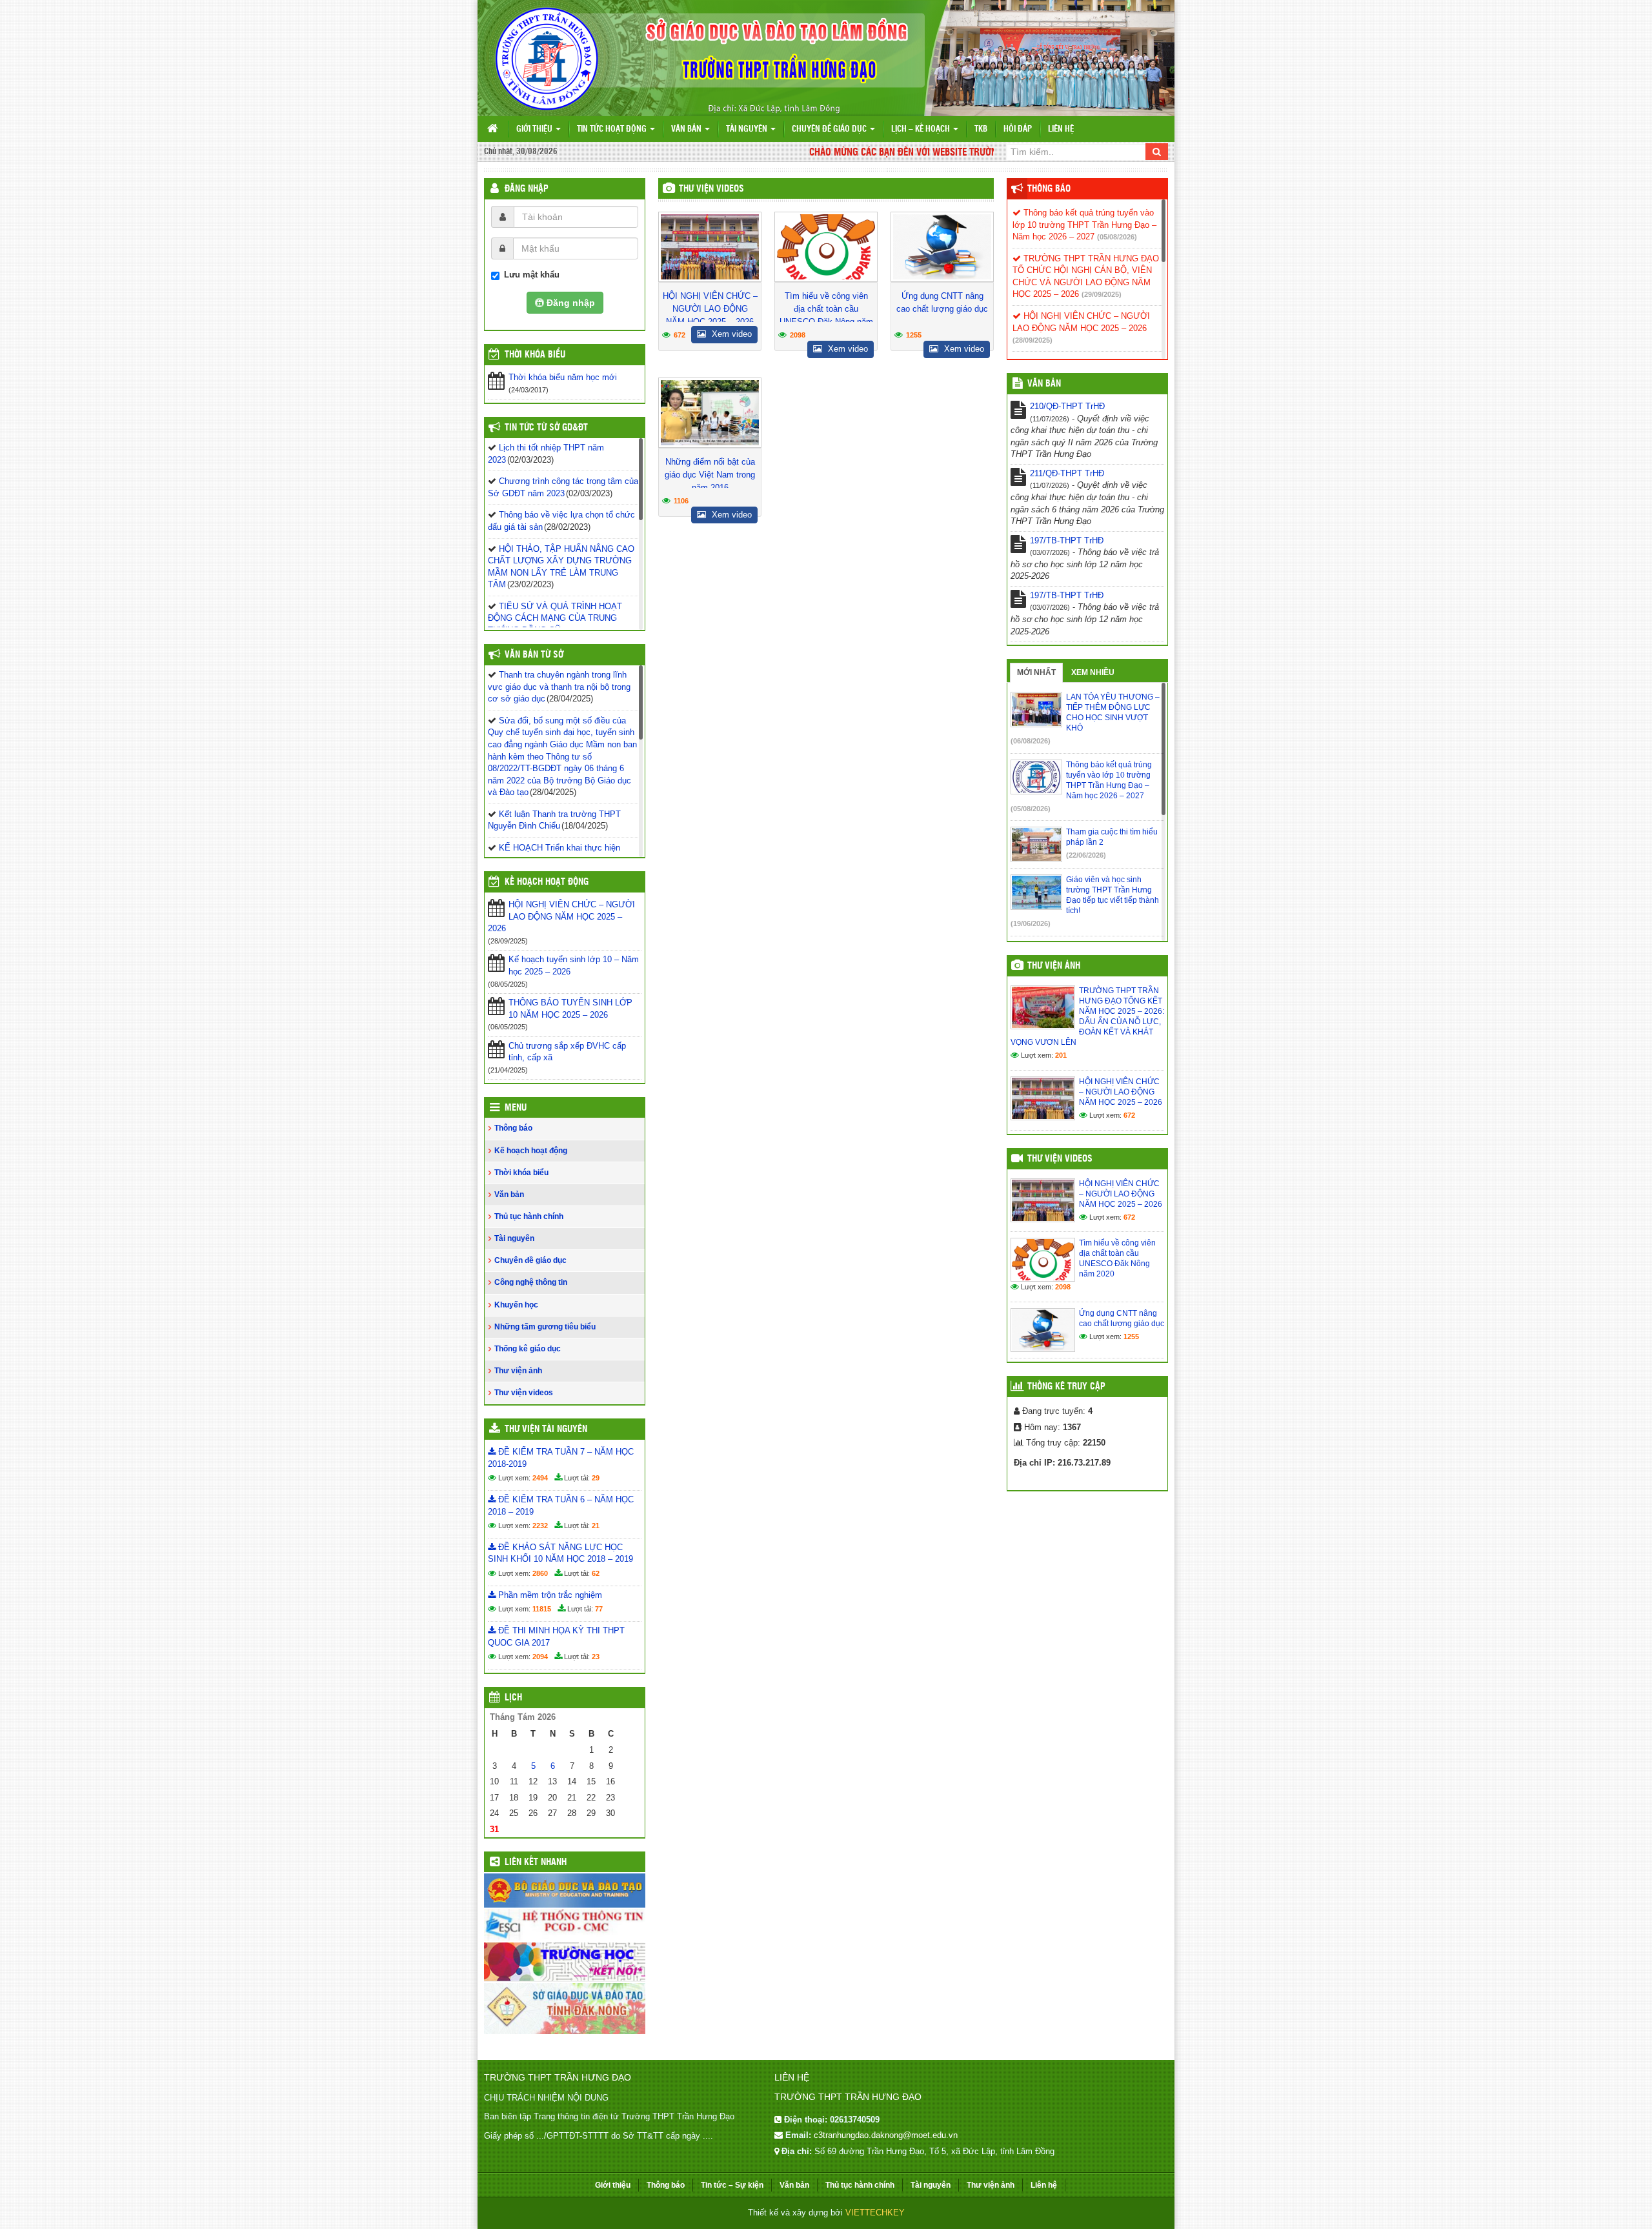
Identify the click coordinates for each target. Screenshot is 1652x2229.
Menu (516, 1108)
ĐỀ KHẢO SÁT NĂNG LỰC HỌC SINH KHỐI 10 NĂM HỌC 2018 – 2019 (560, 1553)
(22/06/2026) (1086, 855)
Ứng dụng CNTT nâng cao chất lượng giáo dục (942, 302)
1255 (914, 335)
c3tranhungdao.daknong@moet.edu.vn (886, 2135)
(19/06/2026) (1031, 923)
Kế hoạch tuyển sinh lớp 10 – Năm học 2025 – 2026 (574, 965)
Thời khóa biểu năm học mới (563, 377)
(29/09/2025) (1102, 294)
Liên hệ (1061, 129)
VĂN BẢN (1044, 384)
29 (596, 1478)
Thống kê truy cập (1066, 1387)
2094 (540, 1657)
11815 (542, 1609)
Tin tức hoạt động (613, 129)
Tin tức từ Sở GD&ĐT (546, 428)
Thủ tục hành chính (529, 1216)
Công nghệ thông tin (531, 1282)
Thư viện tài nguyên (546, 1429)
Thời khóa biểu (521, 1173)
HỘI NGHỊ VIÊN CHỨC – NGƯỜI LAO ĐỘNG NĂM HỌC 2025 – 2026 (710, 309)
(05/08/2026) (1117, 237)
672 (680, 335)
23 (596, 1657)
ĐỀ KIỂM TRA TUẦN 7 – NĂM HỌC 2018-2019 (561, 1458)
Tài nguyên (748, 129)
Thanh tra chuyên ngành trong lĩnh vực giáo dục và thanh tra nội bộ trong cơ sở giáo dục (559, 687)
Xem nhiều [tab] (1093, 672)
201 (1061, 1055)
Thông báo (513, 1128)
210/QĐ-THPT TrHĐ (1067, 406)
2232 (540, 1526)
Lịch (513, 1698)
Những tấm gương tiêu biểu (545, 1327)
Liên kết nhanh (536, 1862)
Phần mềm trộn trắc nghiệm (549, 1595)
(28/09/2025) (1032, 340)
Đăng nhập (527, 189)
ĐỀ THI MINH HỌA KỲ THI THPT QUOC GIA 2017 (556, 1637)
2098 (798, 335)
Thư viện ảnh (518, 1371)
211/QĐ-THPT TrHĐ (1067, 473)
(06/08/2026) (1031, 741)
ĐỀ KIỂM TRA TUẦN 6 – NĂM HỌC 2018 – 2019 (561, 1506)
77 (599, 1609)
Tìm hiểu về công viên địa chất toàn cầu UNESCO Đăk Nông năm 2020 (826, 315)
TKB (981, 129)
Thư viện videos (711, 189)
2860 (540, 1573)
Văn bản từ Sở (534, 655)
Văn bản (687, 129)
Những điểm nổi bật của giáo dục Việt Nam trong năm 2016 (710, 475)
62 (596, 1573)
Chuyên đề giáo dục (830, 129)
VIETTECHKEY (875, 2213)
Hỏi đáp (1018, 129)
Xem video (730, 334)
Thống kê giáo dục (528, 1349)
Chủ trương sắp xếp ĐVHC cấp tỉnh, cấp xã (567, 1052)
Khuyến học (516, 1305)
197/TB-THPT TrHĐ (1067, 540)
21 (596, 1526)
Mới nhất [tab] (1036, 672)
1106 (681, 501)
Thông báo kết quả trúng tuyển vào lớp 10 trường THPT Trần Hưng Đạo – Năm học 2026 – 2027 (1084, 225)
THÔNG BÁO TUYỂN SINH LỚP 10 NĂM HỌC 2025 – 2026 (570, 1009)
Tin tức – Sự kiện (732, 2185)
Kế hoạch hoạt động (547, 882)
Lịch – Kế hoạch (922, 129)
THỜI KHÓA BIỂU (535, 355)
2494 (540, 1478)
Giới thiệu (535, 129)
